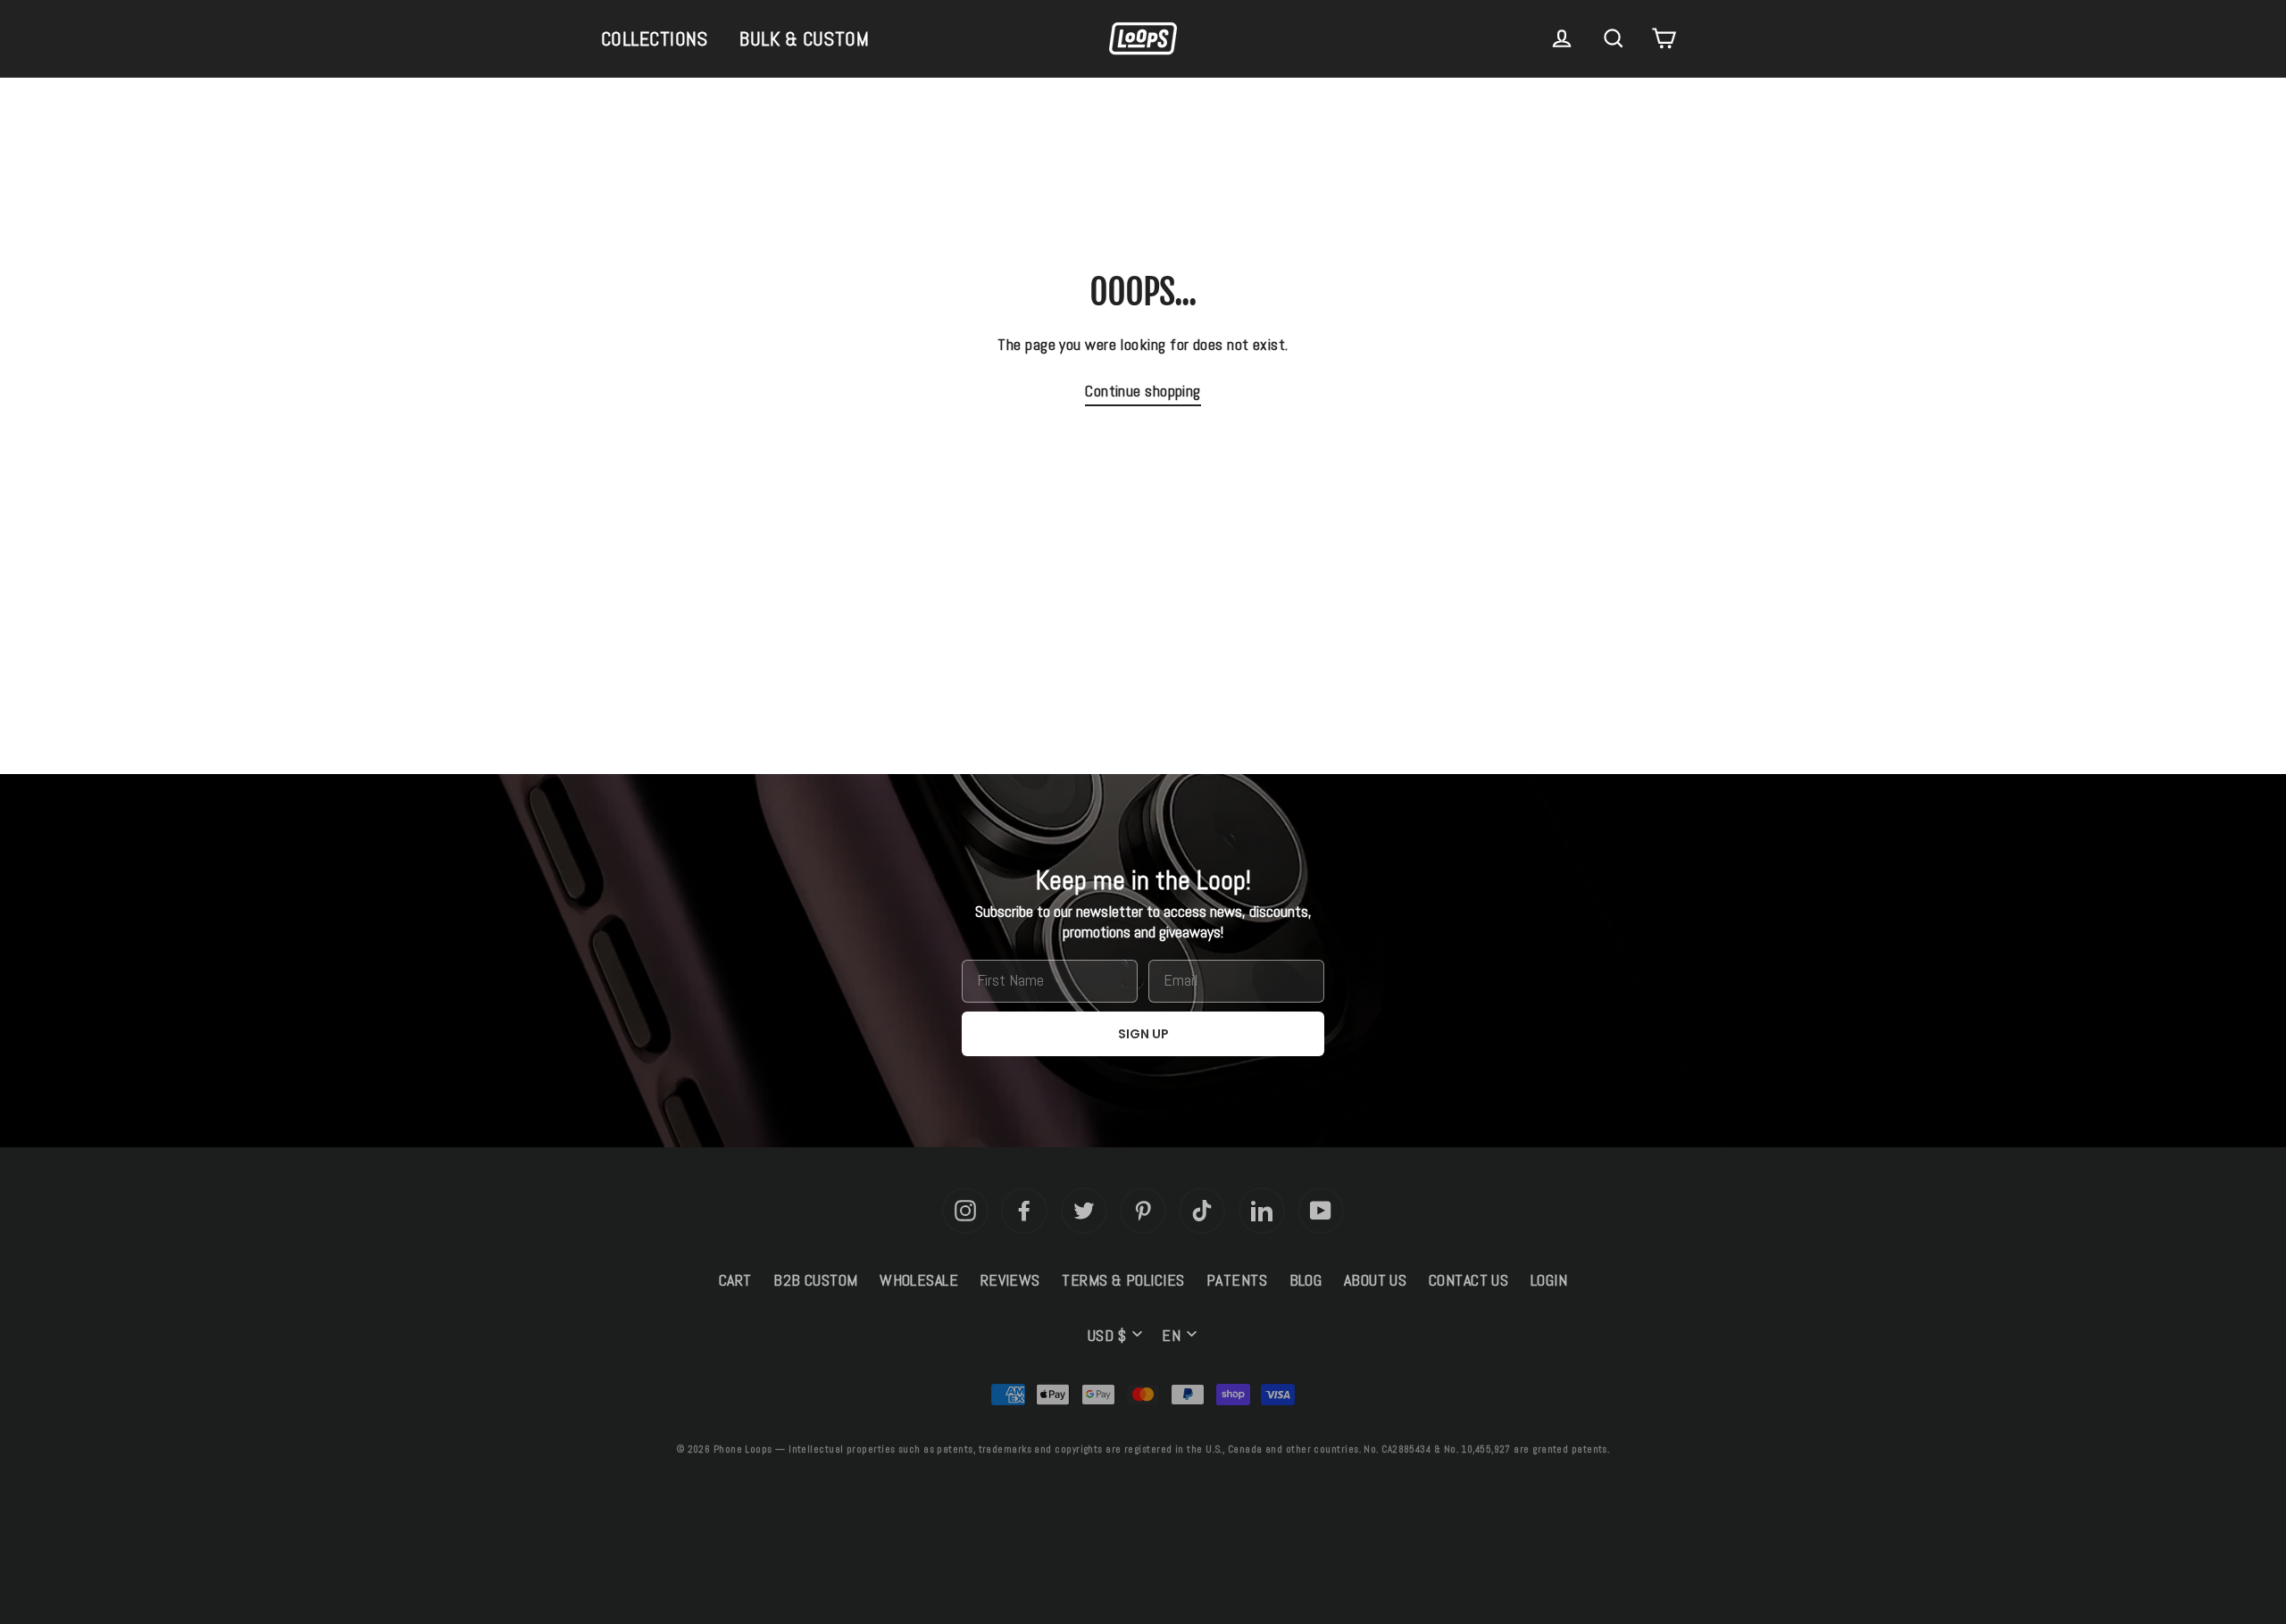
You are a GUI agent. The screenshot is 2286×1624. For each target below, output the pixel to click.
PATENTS (1237, 1280)
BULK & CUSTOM (804, 38)
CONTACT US (1469, 1280)
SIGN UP (1143, 1034)
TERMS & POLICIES (1123, 1280)
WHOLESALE (919, 1280)
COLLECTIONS (655, 38)
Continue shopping (1143, 391)
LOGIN (1549, 1280)
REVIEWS (1010, 1280)
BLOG (1306, 1280)
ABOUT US (1376, 1280)
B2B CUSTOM (816, 1280)
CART (735, 1280)
